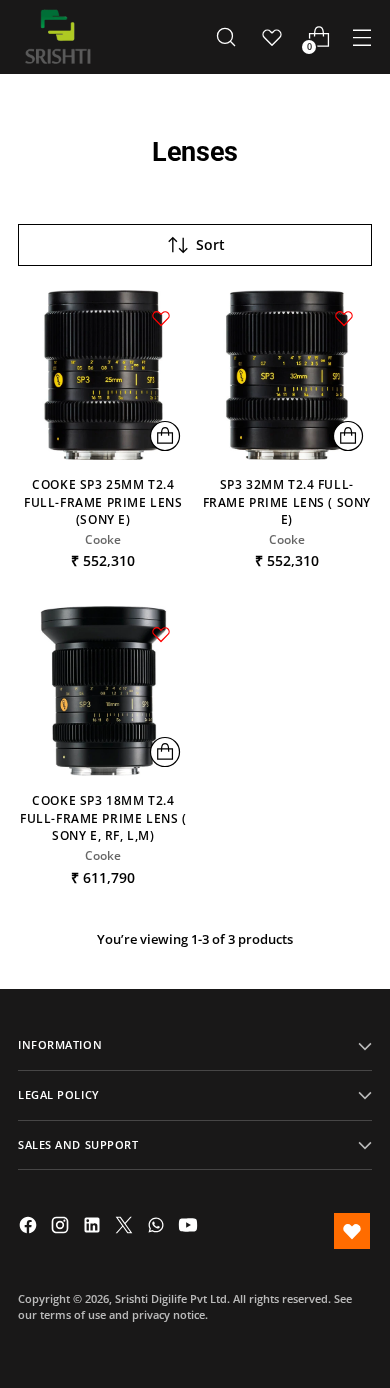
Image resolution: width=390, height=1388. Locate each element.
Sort (210, 244)
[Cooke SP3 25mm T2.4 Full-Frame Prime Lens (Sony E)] (103, 375)
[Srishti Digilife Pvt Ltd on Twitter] (126, 1227)
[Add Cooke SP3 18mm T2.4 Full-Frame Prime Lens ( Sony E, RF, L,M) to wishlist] (161, 634)
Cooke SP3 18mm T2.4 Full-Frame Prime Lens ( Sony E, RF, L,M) (103, 817)
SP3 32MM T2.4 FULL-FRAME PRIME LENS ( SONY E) (287, 501)
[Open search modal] (225, 37)
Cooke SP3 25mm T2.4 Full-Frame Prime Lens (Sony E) (103, 501)
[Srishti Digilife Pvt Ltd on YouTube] (190, 1227)
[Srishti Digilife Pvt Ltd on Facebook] (30, 1227)
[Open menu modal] (361, 37)
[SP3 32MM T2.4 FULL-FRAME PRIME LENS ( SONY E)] (287, 375)
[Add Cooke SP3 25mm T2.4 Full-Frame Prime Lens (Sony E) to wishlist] (161, 318)
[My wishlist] (272, 37)
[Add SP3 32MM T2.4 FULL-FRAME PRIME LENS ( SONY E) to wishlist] (344, 318)
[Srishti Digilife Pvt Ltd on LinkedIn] (94, 1227)
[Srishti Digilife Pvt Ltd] (58, 37)
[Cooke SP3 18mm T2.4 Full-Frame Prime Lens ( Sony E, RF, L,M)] (103, 691)
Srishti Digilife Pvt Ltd (171, 1298)
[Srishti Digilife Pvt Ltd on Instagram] (62, 1227)
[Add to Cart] (165, 436)
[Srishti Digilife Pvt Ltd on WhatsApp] (158, 1227)
